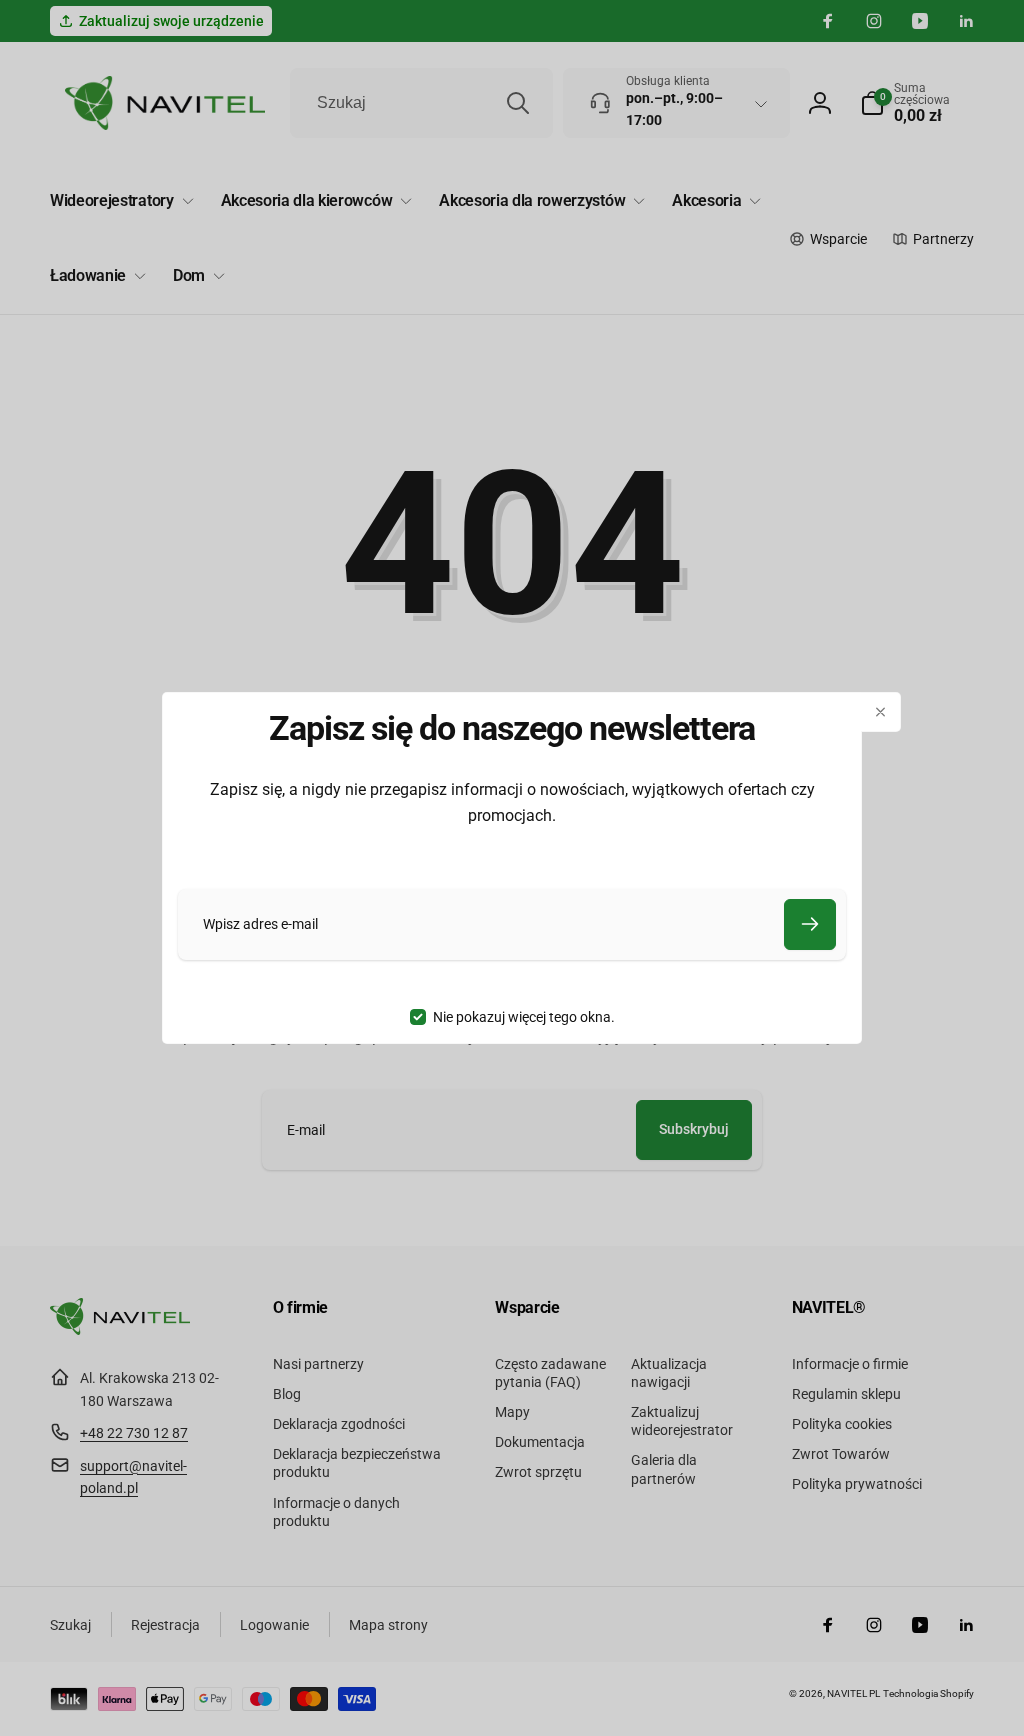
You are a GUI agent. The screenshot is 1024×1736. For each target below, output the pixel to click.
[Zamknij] (881, 712)
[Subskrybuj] (810, 924)
